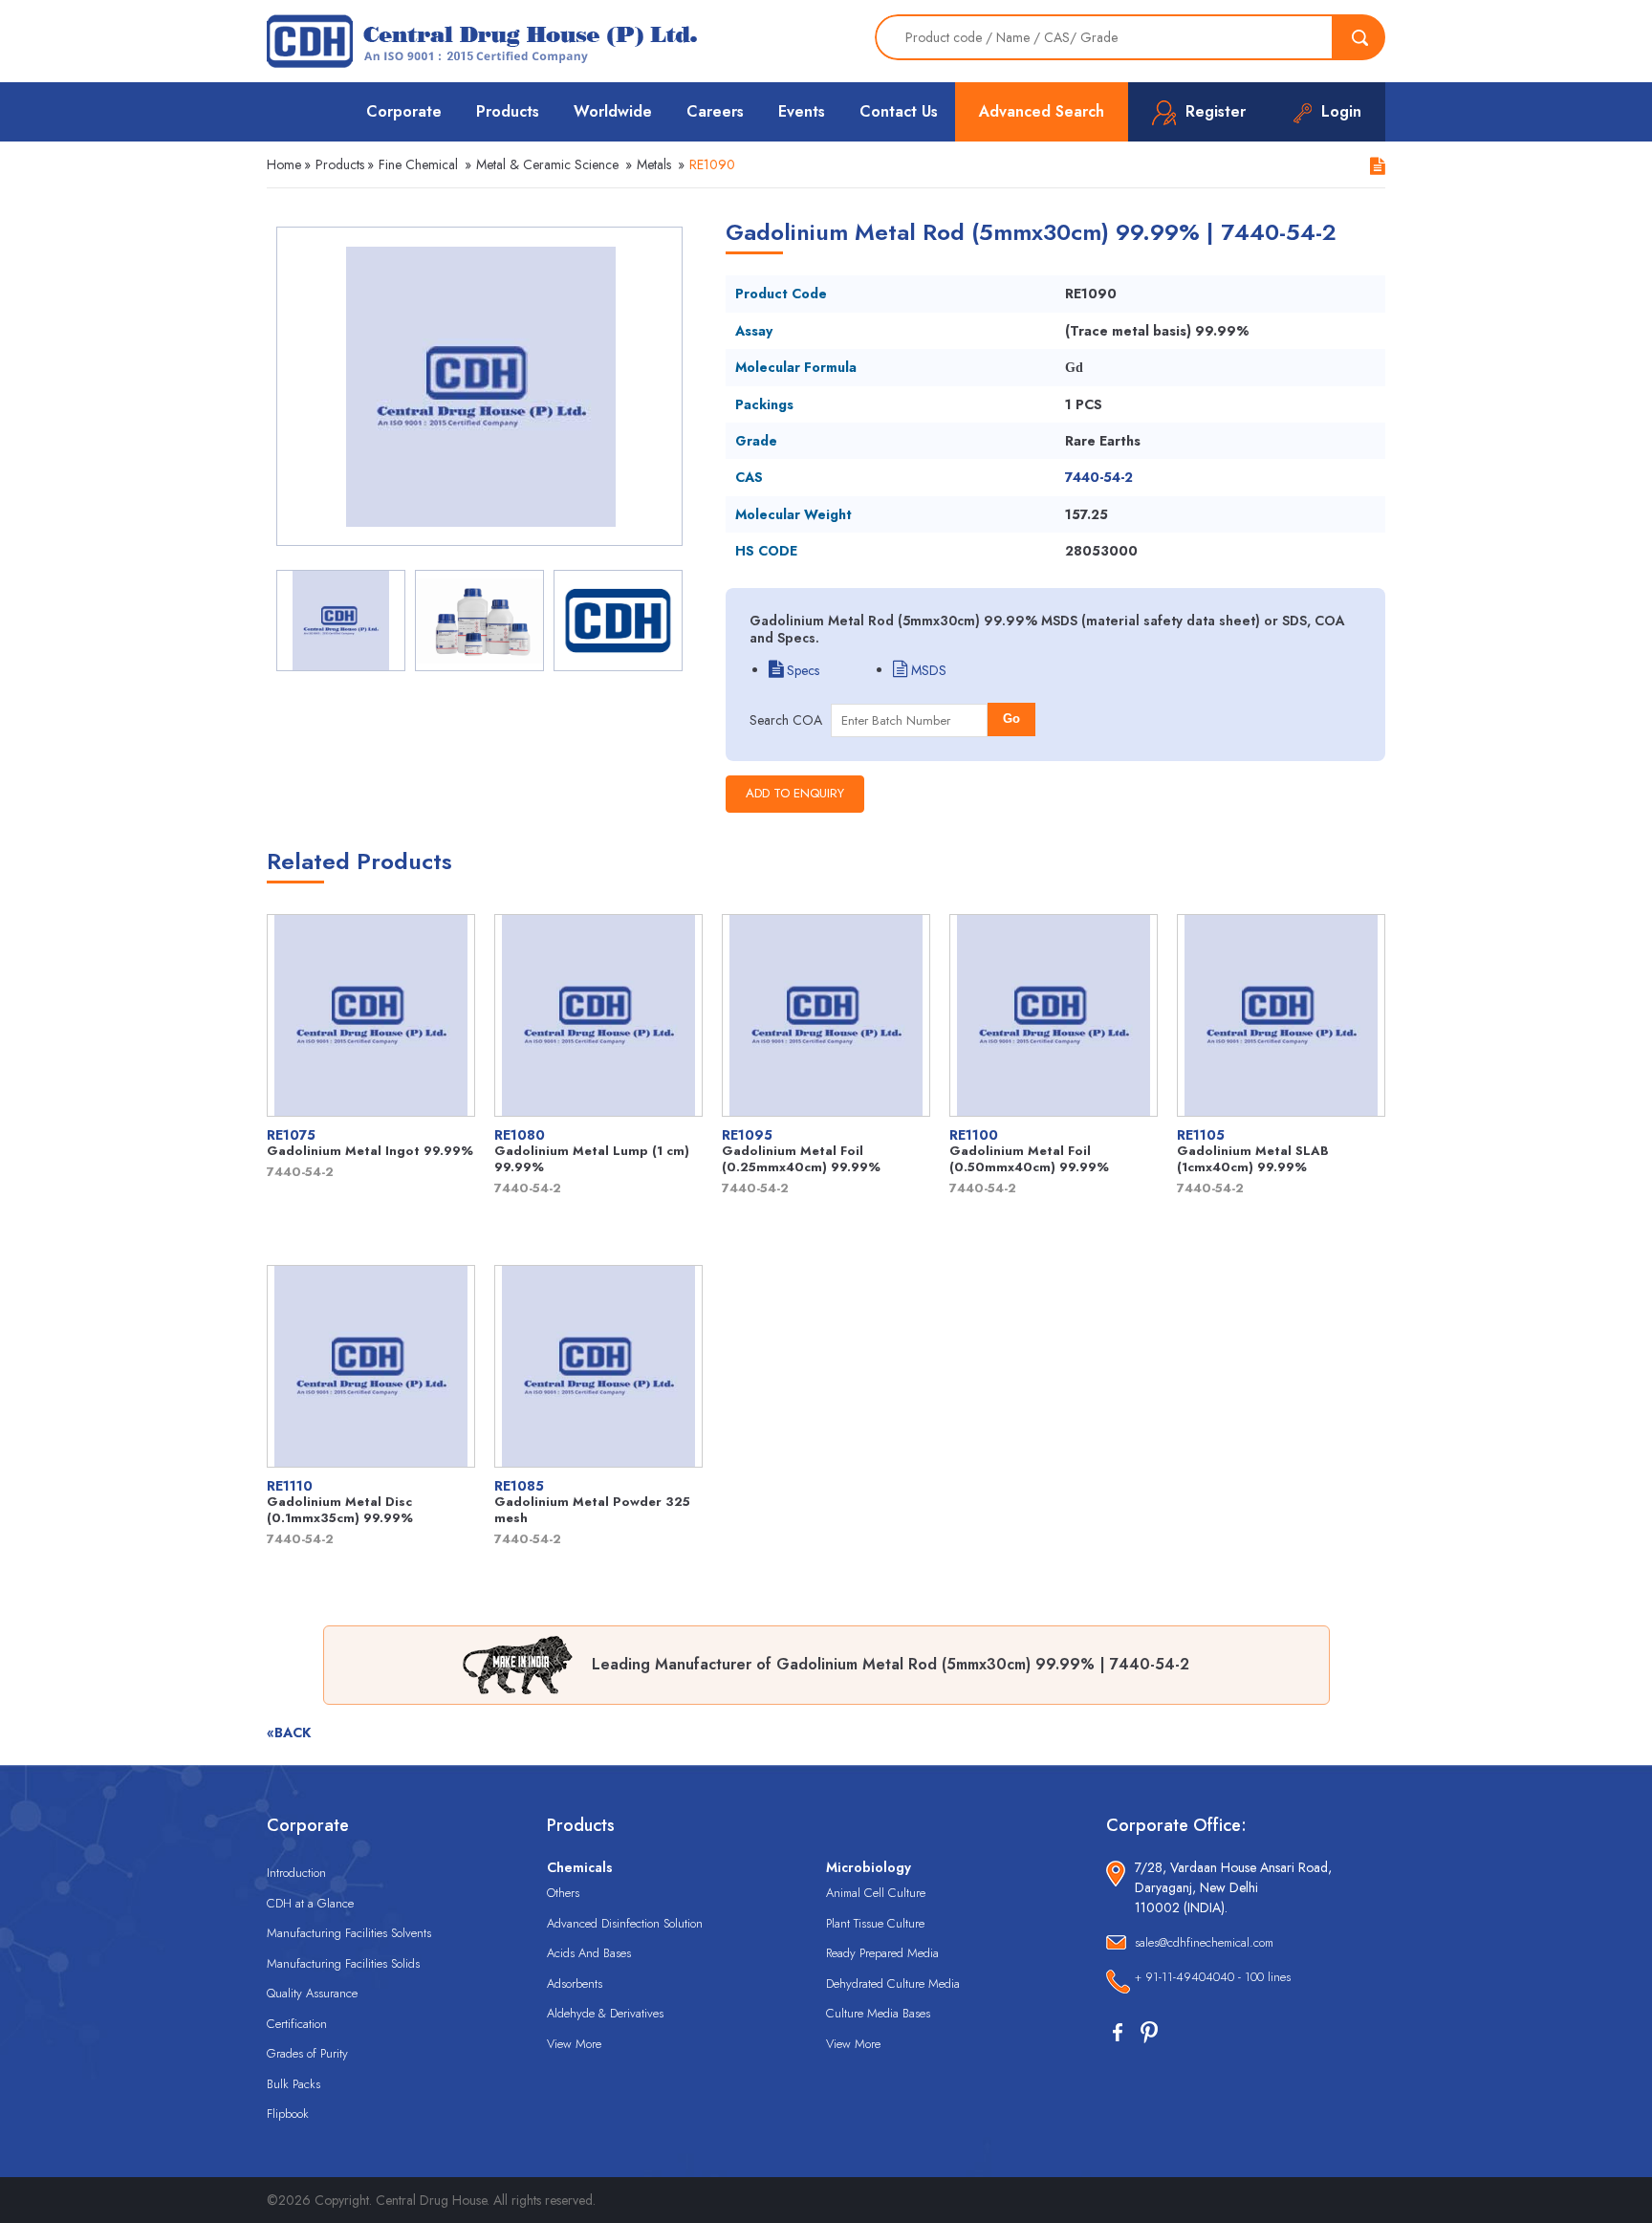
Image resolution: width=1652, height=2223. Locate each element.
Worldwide (613, 111)
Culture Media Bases (878, 2013)
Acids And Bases (589, 1953)
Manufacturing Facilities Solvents (349, 1933)
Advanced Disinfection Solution (625, 1923)
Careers (715, 111)
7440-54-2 (1099, 477)
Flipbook (288, 2114)
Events (802, 111)
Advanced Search (1042, 111)
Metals (654, 164)
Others (563, 1893)
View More (574, 2044)
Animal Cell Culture (876, 1893)
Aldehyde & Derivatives (605, 2013)
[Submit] (1359, 37)
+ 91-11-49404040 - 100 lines (1213, 1977)
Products (508, 111)
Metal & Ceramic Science (547, 164)
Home (284, 164)
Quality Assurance (312, 1993)
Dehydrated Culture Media (893, 1983)
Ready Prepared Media (882, 1953)
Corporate (404, 111)
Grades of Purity (307, 2053)
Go (1011, 719)
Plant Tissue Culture (875, 1923)
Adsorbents (575, 1983)
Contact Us (899, 111)
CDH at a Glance (310, 1903)
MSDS (927, 670)
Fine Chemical (418, 164)
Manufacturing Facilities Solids (343, 1963)
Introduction (296, 1873)
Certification (297, 2024)
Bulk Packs (293, 2084)
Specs (801, 670)
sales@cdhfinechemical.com (1204, 1942)
